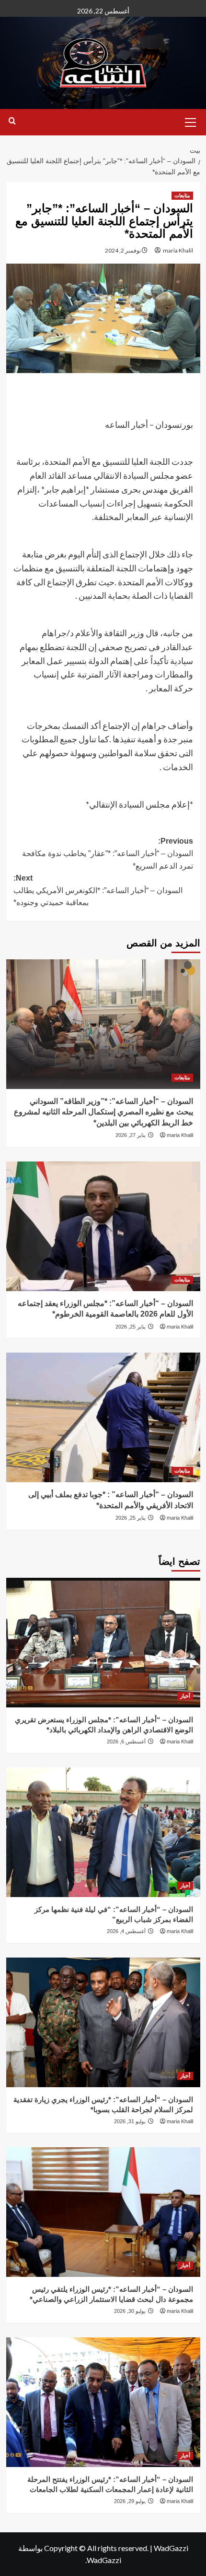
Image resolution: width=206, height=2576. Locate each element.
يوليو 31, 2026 (130, 2121)
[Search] (12, 121)
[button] (191, 121)
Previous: (108, 853)
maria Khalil (178, 250)
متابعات (182, 195)
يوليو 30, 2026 (130, 2311)
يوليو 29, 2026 (130, 2501)
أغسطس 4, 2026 (126, 1931)
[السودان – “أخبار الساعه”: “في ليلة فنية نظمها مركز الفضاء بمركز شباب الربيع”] (103, 1832)
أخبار (185, 1696)
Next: (98, 890)
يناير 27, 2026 (131, 1135)
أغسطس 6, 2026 (126, 1742)
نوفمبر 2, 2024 (123, 250)
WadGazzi (171, 2548)
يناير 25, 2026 (131, 1327)
